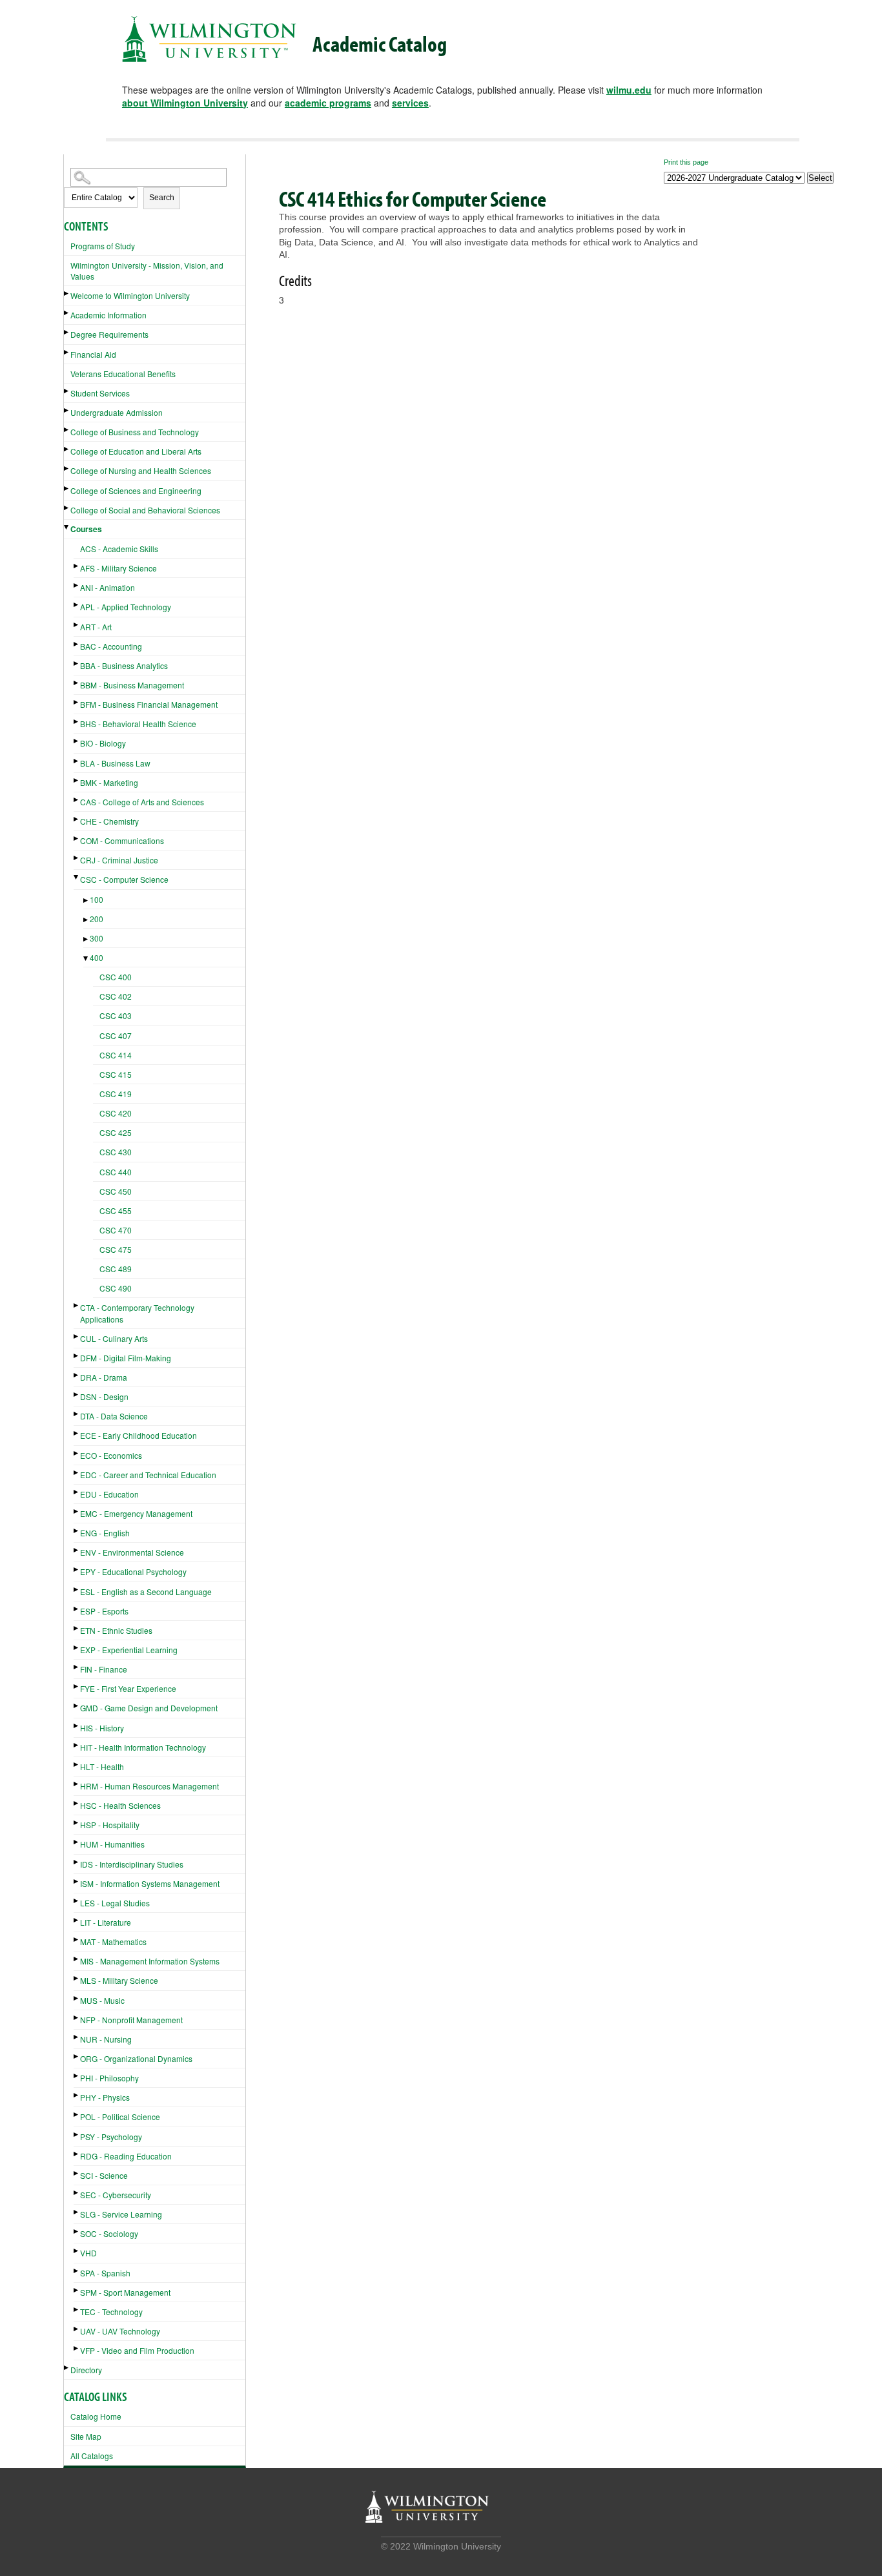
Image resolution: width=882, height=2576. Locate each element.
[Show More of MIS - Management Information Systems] (77, 1959)
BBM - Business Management (132, 685)
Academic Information (108, 315)
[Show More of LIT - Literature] (77, 1920)
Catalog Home (96, 2416)
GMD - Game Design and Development (149, 1708)
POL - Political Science (120, 2117)
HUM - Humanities (112, 1844)
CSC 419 (116, 1094)
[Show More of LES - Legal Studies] (77, 1901)
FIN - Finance (104, 1669)
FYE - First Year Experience (128, 1688)
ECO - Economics (111, 1455)
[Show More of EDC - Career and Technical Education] (77, 1473)
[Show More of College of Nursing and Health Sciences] (67, 469)
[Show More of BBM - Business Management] (77, 683)
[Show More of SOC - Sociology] (77, 2231)
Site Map (86, 2436)
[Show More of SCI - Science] (77, 2173)
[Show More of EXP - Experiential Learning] (77, 1648)
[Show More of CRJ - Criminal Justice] (77, 858)
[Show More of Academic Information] (67, 313)
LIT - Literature (106, 1922)
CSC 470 (116, 1230)
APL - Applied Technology (126, 607)
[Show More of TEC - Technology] (77, 2310)
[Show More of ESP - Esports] (77, 1609)
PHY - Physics (105, 2097)
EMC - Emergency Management (136, 1513)
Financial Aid (93, 354)
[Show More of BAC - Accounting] (77, 644)
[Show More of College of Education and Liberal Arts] (67, 449)
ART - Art (96, 627)
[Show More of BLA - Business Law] (77, 761)
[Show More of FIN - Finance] (77, 1667)
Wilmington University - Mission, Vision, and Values (147, 271)
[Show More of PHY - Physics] (77, 2095)
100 (97, 899)
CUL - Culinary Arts (114, 1338)
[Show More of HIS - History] (77, 1726)
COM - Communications (122, 840)
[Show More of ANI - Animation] (77, 585)
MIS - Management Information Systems (150, 1961)
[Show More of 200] (87, 920)
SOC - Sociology (109, 2233)
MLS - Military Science (119, 1980)
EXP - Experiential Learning (129, 1650)
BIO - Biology (103, 743)
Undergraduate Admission (117, 412)
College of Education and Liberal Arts (136, 451)
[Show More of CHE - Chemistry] (77, 819)
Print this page (686, 162)
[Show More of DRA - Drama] (77, 1375)
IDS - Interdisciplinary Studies (132, 1864)
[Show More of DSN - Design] (77, 1395)
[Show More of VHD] (77, 2251)
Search (162, 198)
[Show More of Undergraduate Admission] (67, 410)
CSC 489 (116, 1269)
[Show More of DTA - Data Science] (77, 1414)
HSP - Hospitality (110, 1825)
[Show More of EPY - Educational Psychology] (77, 1570)
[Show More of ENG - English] (77, 1531)
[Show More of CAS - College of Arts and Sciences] (77, 800)
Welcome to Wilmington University (130, 295)
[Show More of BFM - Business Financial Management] (77, 702)
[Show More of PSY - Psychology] (77, 2135)
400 (97, 957)
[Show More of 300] (87, 939)
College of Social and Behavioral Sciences (145, 510)
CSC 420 (116, 1113)
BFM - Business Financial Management (149, 704)
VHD (88, 2253)
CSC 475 (116, 1249)
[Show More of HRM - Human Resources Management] (77, 1784)
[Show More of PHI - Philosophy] (77, 2076)
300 (97, 938)
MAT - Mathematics (113, 1942)
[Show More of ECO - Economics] (77, 1453)
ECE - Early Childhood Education (138, 1435)
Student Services (100, 393)
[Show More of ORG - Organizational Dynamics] (77, 2056)
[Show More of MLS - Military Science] (77, 1978)
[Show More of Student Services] (67, 391)
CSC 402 (116, 996)
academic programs (328, 103)
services (410, 103)
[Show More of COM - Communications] (77, 839)
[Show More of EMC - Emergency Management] (77, 1511)
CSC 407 (116, 1036)
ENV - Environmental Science (132, 1552)
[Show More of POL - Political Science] (77, 2115)
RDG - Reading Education (126, 2156)
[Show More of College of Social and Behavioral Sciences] (67, 508)
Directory (86, 2370)
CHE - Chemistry (109, 821)
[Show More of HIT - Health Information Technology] (77, 1745)
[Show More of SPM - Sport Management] (77, 2290)
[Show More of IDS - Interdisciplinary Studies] (77, 1862)
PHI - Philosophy (109, 2078)
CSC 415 (116, 1074)
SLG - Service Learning (121, 2214)
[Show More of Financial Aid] (67, 352)
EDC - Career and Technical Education (148, 1475)
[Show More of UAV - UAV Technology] (77, 2329)
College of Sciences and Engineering (136, 490)
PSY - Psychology (111, 2137)
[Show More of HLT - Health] (77, 1765)
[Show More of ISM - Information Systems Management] (77, 1881)
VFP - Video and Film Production (137, 2350)
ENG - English (105, 1533)
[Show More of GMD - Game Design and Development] (77, 1706)
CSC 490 (116, 1288)
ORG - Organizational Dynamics (136, 2058)
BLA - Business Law (115, 763)
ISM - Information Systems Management (150, 1883)
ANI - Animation (108, 587)
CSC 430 (116, 1152)
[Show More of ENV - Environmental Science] (77, 1550)
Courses (86, 529)
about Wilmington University (185, 103)
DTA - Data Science (114, 1416)
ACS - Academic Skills (119, 549)
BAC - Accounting (111, 646)
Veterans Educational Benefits (123, 374)
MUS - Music (102, 2000)
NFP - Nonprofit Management (131, 2020)
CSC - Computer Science (124, 879)
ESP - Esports (104, 1611)
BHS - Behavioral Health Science (138, 724)
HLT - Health (102, 1767)
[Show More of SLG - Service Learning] (77, 2212)
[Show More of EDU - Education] (77, 1492)
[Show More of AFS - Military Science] (77, 566)
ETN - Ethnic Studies (116, 1630)
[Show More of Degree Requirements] (67, 332)
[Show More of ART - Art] (77, 625)
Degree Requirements (109, 334)
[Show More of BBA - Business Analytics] (77, 664)
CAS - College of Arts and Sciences (142, 802)
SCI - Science (104, 2175)
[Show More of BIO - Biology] (77, 741)
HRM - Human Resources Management (149, 1786)
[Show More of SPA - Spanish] (77, 2271)
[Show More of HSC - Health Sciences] (77, 1803)
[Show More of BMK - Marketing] (77, 780)
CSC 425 (116, 1132)
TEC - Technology (111, 2312)
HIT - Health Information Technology (143, 1747)
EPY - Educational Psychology (133, 1571)
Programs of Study (103, 246)
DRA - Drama (104, 1377)
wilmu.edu (629, 90)
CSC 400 (116, 977)
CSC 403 (116, 1015)
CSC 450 (116, 1191)
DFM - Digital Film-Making (126, 1358)
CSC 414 (116, 1055)
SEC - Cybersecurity (116, 2195)
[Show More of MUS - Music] (77, 1998)
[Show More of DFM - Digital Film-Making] (77, 1356)
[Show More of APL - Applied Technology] (77, 605)
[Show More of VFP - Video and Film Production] (77, 2348)
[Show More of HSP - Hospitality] (77, 1823)
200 (97, 919)
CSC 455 (116, 1211)
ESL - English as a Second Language (146, 1592)
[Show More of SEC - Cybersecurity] (77, 2193)
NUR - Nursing (106, 2039)
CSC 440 (116, 1172)
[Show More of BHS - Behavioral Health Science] (77, 722)
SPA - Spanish (105, 2273)
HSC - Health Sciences (120, 1805)
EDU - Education (109, 1494)
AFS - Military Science (118, 568)
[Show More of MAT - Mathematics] (77, 1940)
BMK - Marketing (109, 782)
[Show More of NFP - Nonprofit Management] (77, 2018)
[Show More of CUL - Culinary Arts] (77, 1336)
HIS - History (102, 1728)
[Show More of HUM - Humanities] (77, 1842)
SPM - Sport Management (125, 2292)
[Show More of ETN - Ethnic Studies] (77, 1628)
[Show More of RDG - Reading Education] (77, 2154)
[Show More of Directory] (67, 2368)
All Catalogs (92, 2456)
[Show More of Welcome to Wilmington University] (67, 294)
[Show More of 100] (87, 901)
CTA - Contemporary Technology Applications (137, 1313)
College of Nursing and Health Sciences (141, 470)
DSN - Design (104, 1396)
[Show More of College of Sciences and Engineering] (67, 489)
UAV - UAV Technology (120, 2331)
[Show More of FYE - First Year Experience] (77, 1686)
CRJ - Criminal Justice (119, 860)
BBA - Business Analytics (124, 665)
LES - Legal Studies (115, 1903)
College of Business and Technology (135, 432)
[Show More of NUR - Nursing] (77, 2037)
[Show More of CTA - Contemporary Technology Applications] (77, 1305)
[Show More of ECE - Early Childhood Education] (77, 1433)
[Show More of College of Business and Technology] (67, 430)
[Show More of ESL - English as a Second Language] (77, 1590)
